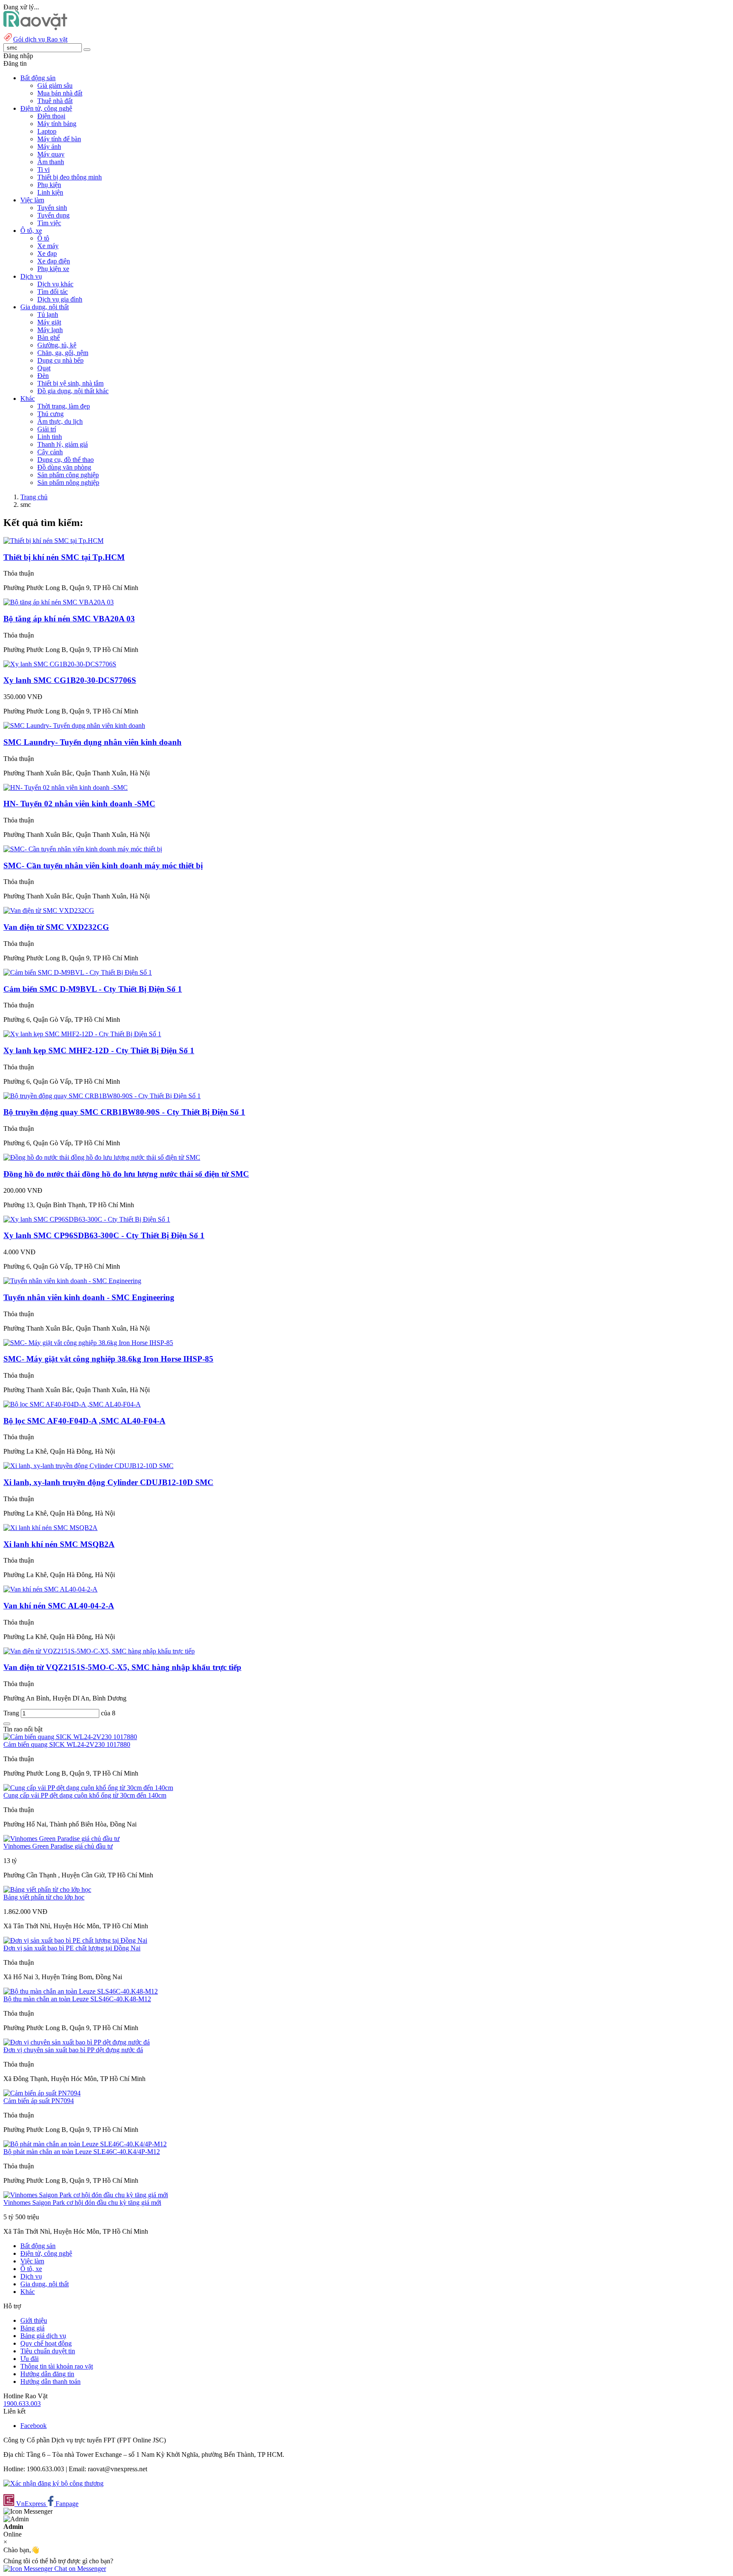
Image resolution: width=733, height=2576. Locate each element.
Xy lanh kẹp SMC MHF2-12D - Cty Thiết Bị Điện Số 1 (99, 1050)
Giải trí (47, 429)
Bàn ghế (49, 337)
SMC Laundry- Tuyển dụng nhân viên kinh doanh (92, 742)
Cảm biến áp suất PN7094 (39, 2101)
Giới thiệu (34, 2320)
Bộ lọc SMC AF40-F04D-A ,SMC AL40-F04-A (84, 1421)
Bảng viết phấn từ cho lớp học (44, 1897)
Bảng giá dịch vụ (43, 2336)
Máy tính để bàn (59, 139)
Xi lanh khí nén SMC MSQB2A (59, 1544)
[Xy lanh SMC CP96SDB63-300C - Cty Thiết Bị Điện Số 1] (87, 1219)
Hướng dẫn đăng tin (47, 2374)
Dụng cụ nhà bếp (60, 360)
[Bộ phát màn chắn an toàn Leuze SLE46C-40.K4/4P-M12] (85, 2144)
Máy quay (51, 154)
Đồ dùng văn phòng (64, 467)
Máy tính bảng (57, 124)
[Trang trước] (7, 1724)
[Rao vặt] (35, 28)
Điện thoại (51, 116)
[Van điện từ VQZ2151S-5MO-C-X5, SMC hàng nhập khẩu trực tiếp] (99, 1651)
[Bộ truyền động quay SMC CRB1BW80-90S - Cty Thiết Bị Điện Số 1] (102, 1096)
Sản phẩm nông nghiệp (68, 482)
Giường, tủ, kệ (57, 345)
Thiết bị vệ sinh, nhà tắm (70, 383)
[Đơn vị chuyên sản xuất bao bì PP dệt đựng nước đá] (77, 2042)
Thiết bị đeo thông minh (70, 177)
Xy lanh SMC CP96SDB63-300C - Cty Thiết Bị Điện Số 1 (104, 1235)
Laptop (47, 131)
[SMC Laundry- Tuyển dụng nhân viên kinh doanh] (74, 726)
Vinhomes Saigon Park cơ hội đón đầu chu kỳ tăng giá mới (82, 2203)
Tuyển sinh (52, 208)
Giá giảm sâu (55, 85)
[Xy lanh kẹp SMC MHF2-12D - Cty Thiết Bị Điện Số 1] (82, 1034)
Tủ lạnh (48, 315)
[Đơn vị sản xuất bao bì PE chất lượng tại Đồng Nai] (75, 1940)
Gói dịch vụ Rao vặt (40, 39)
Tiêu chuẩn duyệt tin (48, 2351)
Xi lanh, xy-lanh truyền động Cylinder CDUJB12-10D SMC (108, 1482)
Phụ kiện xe (53, 269)
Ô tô (43, 238)
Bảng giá (32, 2328)
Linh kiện (50, 192)
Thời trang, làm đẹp (64, 406)
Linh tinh (50, 437)
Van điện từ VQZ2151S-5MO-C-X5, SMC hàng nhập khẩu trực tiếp (122, 1667)
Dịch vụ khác (55, 284)
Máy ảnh (49, 147)
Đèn (43, 376)
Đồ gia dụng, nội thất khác (73, 391)
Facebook (34, 2426)
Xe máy (48, 246)
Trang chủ (34, 497)
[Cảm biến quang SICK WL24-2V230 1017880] (70, 1737)
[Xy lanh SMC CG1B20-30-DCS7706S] (60, 664)
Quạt (44, 368)
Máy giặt (49, 322)
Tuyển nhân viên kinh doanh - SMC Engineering (89, 1297)
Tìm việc (49, 223)
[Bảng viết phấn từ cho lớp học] (47, 1889)
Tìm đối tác (53, 292)
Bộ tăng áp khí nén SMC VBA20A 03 (69, 619)
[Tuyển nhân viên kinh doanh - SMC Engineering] (72, 1281)
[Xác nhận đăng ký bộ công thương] (53, 2483)
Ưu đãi (29, 2359)
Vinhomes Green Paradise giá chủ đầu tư (58, 1846)
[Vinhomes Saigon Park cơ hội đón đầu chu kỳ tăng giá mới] (86, 2195)
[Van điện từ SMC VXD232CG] (49, 910)
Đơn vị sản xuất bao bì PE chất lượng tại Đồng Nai (72, 1948)
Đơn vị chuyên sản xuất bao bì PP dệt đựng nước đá (73, 2050)
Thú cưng (50, 414)
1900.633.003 (22, 2404)
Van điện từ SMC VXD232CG (56, 927)
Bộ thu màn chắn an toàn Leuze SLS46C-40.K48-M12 (77, 1999)
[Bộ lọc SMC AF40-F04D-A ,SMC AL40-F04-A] (72, 1404)
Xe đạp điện (54, 261)
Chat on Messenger (79, 2569)
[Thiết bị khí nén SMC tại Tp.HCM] (53, 541)
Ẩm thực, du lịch (60, 421)
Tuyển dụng (53, 215)
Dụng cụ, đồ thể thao (66, 460)
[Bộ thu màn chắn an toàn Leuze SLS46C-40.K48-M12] (81, 1991)
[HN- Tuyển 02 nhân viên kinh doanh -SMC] (66, 787)
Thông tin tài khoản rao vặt (57, 2366)
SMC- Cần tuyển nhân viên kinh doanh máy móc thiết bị (103, 866)
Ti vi (43, 169)
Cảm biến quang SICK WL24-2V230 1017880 (67, 1744)
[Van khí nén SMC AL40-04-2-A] (50, 1589)
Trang (12, 1713)
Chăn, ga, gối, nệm (63, 353)
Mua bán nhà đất (60, 93)
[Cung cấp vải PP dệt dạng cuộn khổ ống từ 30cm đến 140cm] (88, 1788)
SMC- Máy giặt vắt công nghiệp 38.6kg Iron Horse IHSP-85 (108, 1359)
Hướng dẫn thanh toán (50, 2382)
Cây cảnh (50, 452)
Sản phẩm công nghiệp (68, 475)
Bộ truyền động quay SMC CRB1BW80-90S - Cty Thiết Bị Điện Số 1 (124, 1112)
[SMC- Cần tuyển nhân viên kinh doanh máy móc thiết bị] (83, 849)
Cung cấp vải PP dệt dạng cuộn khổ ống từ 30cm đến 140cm (85, 1795)
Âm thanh (51, 162)
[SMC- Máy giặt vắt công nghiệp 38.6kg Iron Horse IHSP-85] (88, 1343)
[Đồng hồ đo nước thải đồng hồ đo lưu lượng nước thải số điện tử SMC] (102, 1157)
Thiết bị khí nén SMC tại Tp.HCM (64, 557)
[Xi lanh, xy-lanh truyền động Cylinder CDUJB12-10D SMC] (88, 1466)
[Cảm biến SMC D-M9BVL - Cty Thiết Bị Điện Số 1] (78, 972)
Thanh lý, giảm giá (63, 444)
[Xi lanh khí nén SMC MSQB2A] (50, 1528)
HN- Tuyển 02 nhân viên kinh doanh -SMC (79, 804)
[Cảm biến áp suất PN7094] (42, 2093)
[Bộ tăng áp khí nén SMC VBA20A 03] (59, 602)
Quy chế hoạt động (46, 2343)
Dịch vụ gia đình (60, 299)
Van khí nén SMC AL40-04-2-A (59, 1606)
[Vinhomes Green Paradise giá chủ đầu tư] (62, 1839)
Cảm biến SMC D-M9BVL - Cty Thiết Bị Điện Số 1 (93, 989)
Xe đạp (47, 253)
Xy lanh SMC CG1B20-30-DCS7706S (70, 680)
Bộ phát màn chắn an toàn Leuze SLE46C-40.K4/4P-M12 (82, 2152)
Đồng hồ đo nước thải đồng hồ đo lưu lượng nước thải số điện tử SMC (126, 1174)
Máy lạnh (50, 330)
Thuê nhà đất (55, 101)
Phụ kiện (49, 185)
